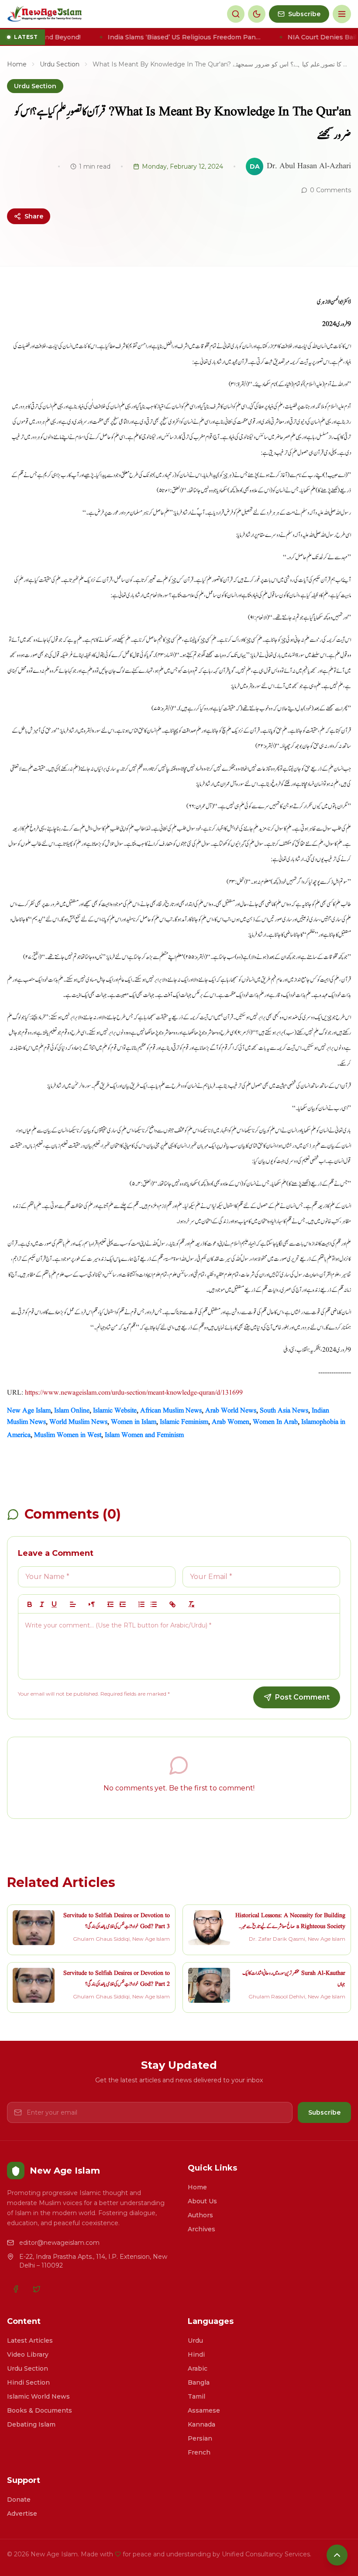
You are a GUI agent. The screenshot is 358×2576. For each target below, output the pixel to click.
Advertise (22, 2514)
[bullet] (154, 1604)
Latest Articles (30, 2341)
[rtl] (92, 1604)
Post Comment (302, 1697)
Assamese (204, 2410)
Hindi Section (28, 2382)
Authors (200, 2215)
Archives (201, 2229)
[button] (73, 1604)
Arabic (198, 2368)
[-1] (110, 1604)
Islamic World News (38, 2396)
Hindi (196, 2354)
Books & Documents (40, 2410)
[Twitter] (37, 2289)
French (199, 2452)
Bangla (199, 2382)
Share (34, 216)
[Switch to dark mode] (257, 14)
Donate (19, 2500)
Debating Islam (31, 2424)
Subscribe (324, 2112)
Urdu (195, 2341)
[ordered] (141, 1604)
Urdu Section (60, 64)
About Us (202, 2201)
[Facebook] (16, 2289)
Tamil (196, 2396)
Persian (200, 2438)
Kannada (201, 2424)
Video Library (28, 2354)
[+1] (123, 1604)
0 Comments (330, 190)
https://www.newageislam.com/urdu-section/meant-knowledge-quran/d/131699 (134, 1393)
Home (17, 64)
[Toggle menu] (342, 14)
